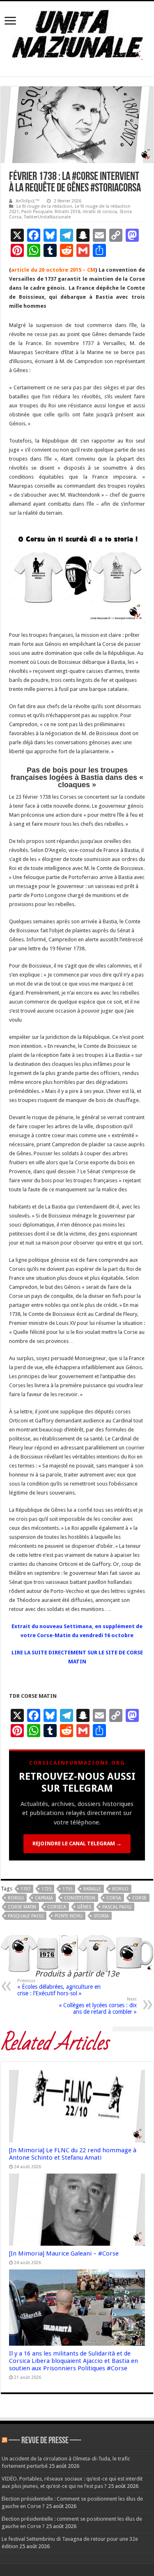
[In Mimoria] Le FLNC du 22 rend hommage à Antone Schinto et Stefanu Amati (73, 2154)
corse (139, 1898)
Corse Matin (22, 1907)
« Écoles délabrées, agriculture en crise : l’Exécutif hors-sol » (59, 1987)
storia (101, 1916)
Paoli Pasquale (37, 212)
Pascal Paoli (117, 1907)
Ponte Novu (69, 1916)
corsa (114, 1898)
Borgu (16, 1898)
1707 (25, 1889)
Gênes (84, 1907)
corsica (57, 1907)
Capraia (44, 1898)
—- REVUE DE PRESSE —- (45, 2441)
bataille (92, 1889)
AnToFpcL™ (28, 201)
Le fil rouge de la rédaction (44, 206)
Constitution (80, 1898)
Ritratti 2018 (67, 212)
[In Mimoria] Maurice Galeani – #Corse (64, 2253)
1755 (67, 1889)
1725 (46, 1889)
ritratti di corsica (100, 212)
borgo (120, 1889)
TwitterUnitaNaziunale (47, 217)
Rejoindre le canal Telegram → (77, 1843)
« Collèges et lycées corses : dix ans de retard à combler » (98, 2006)
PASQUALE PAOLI (26, 1916)
